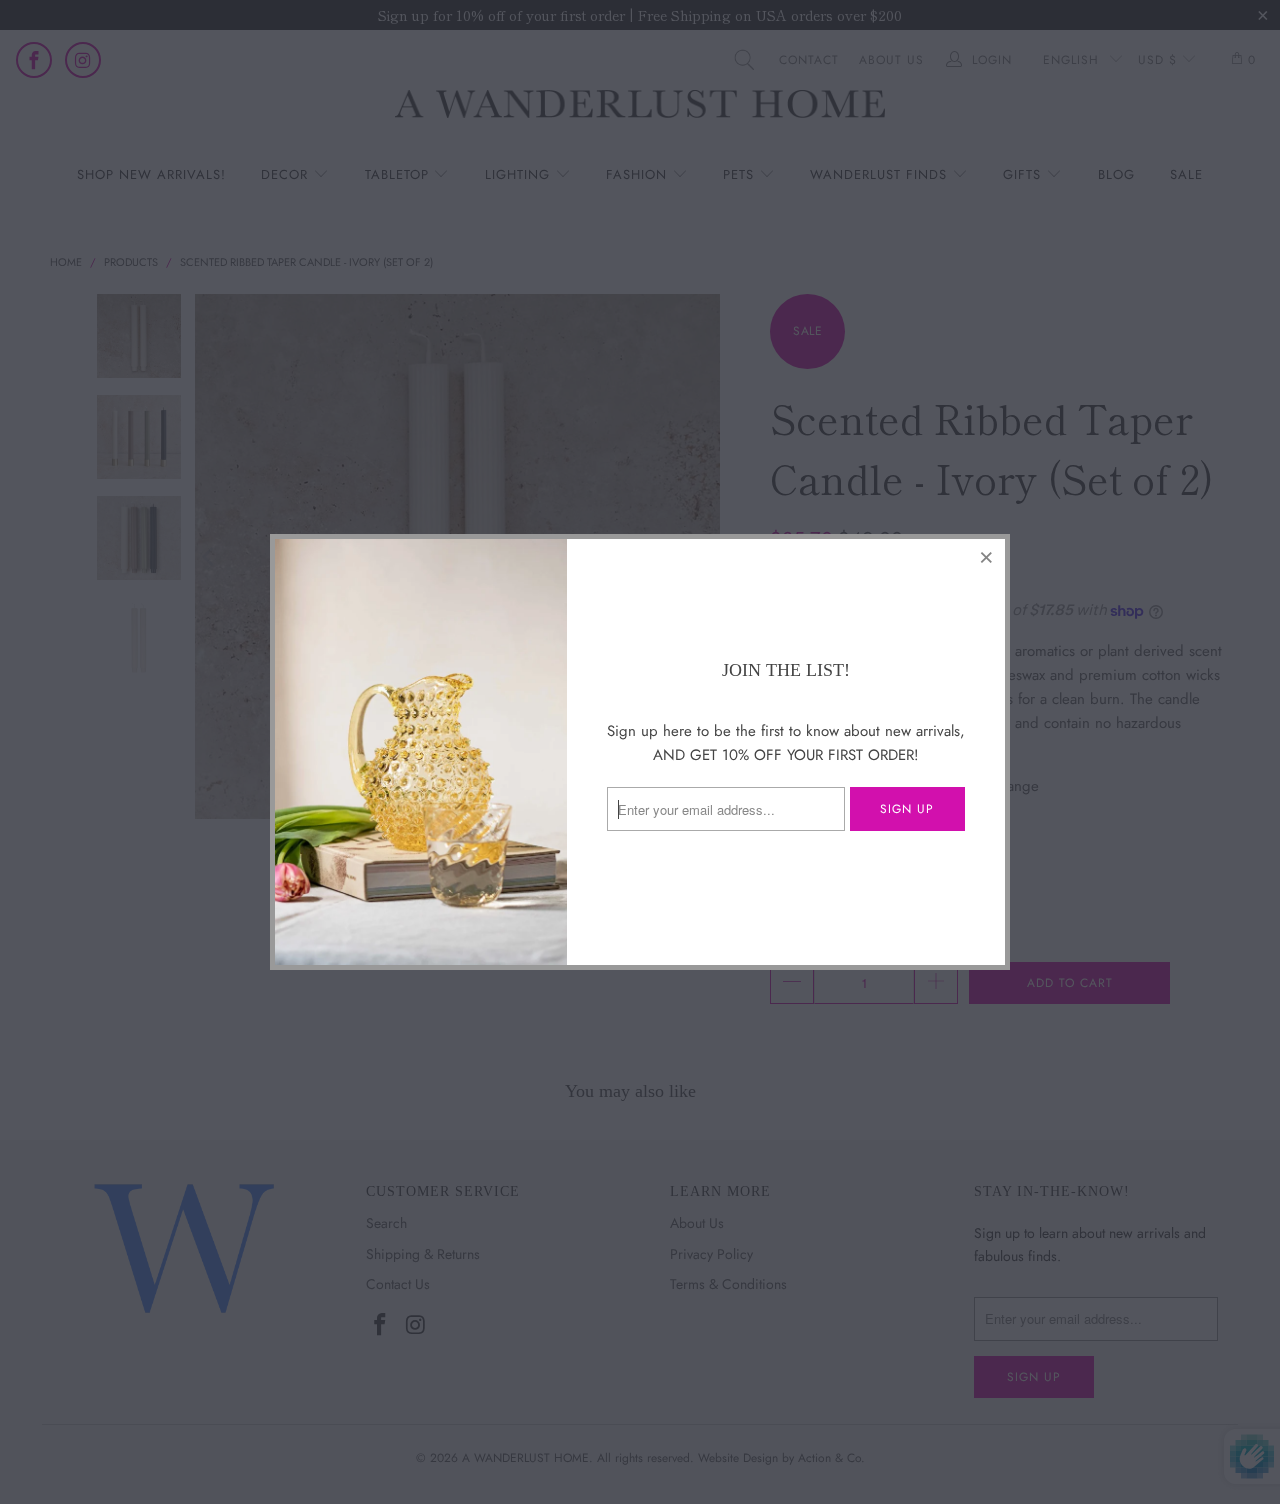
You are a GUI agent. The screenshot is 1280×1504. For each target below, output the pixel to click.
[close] (987, 557)
